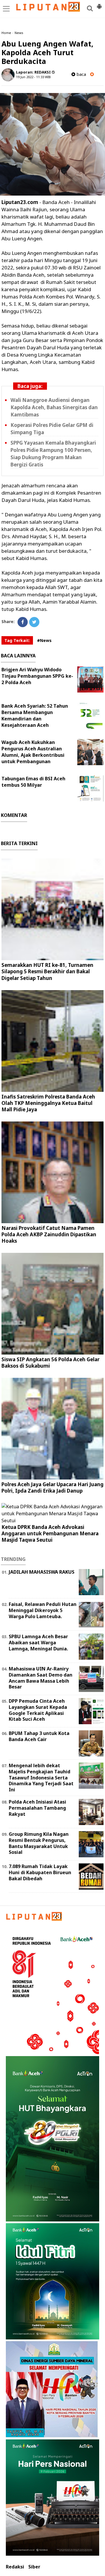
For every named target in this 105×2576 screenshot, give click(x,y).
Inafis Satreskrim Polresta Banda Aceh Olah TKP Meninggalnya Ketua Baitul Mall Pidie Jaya (48, 1103)
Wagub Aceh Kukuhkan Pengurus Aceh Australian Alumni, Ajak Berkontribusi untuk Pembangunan (33, 752)
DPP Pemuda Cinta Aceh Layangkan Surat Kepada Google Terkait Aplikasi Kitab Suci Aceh (38, 1710)
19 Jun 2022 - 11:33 (30, 77)
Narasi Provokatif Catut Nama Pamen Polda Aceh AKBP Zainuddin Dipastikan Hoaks (49, 1234)
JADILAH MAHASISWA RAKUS (42, 1572)
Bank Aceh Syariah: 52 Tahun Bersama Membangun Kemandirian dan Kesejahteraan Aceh (35, 715)
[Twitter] (34, 622)
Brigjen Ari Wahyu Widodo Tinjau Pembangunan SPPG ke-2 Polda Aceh (37, 676)
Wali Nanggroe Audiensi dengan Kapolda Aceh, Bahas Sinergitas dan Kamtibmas (54, 407)
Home (6, 33)
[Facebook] (23, 622)
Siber (34, 2567)
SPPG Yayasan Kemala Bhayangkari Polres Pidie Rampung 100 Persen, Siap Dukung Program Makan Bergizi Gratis (53, 454)
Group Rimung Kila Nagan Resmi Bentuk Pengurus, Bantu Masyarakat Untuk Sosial (39, 1843)
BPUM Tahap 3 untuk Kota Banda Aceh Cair (39, 1736)
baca (81, 74)
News (19, 33)
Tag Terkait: (17, 640)
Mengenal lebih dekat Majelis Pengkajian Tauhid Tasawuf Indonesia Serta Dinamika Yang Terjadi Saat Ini (41, 1778)
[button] (99, 4)
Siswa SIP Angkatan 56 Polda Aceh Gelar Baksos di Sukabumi (50, 1363)
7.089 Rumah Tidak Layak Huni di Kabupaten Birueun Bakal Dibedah (40, 1872)
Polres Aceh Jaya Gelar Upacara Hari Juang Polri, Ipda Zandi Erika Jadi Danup (52, 1488)
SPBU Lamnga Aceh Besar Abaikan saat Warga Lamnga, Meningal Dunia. (38, 1643)
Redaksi (15, 2567)
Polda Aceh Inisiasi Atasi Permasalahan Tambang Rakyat (37, 1808)
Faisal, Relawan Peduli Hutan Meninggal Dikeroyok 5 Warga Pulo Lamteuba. (43, 1610)
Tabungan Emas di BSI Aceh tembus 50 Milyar (33, 782)
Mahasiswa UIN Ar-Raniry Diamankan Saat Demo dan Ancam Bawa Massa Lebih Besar (41, 1678)
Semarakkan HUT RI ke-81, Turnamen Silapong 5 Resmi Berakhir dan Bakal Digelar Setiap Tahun (47, 971)
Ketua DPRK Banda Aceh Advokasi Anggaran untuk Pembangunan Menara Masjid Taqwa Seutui (50, 1533)
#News (44, 640)
